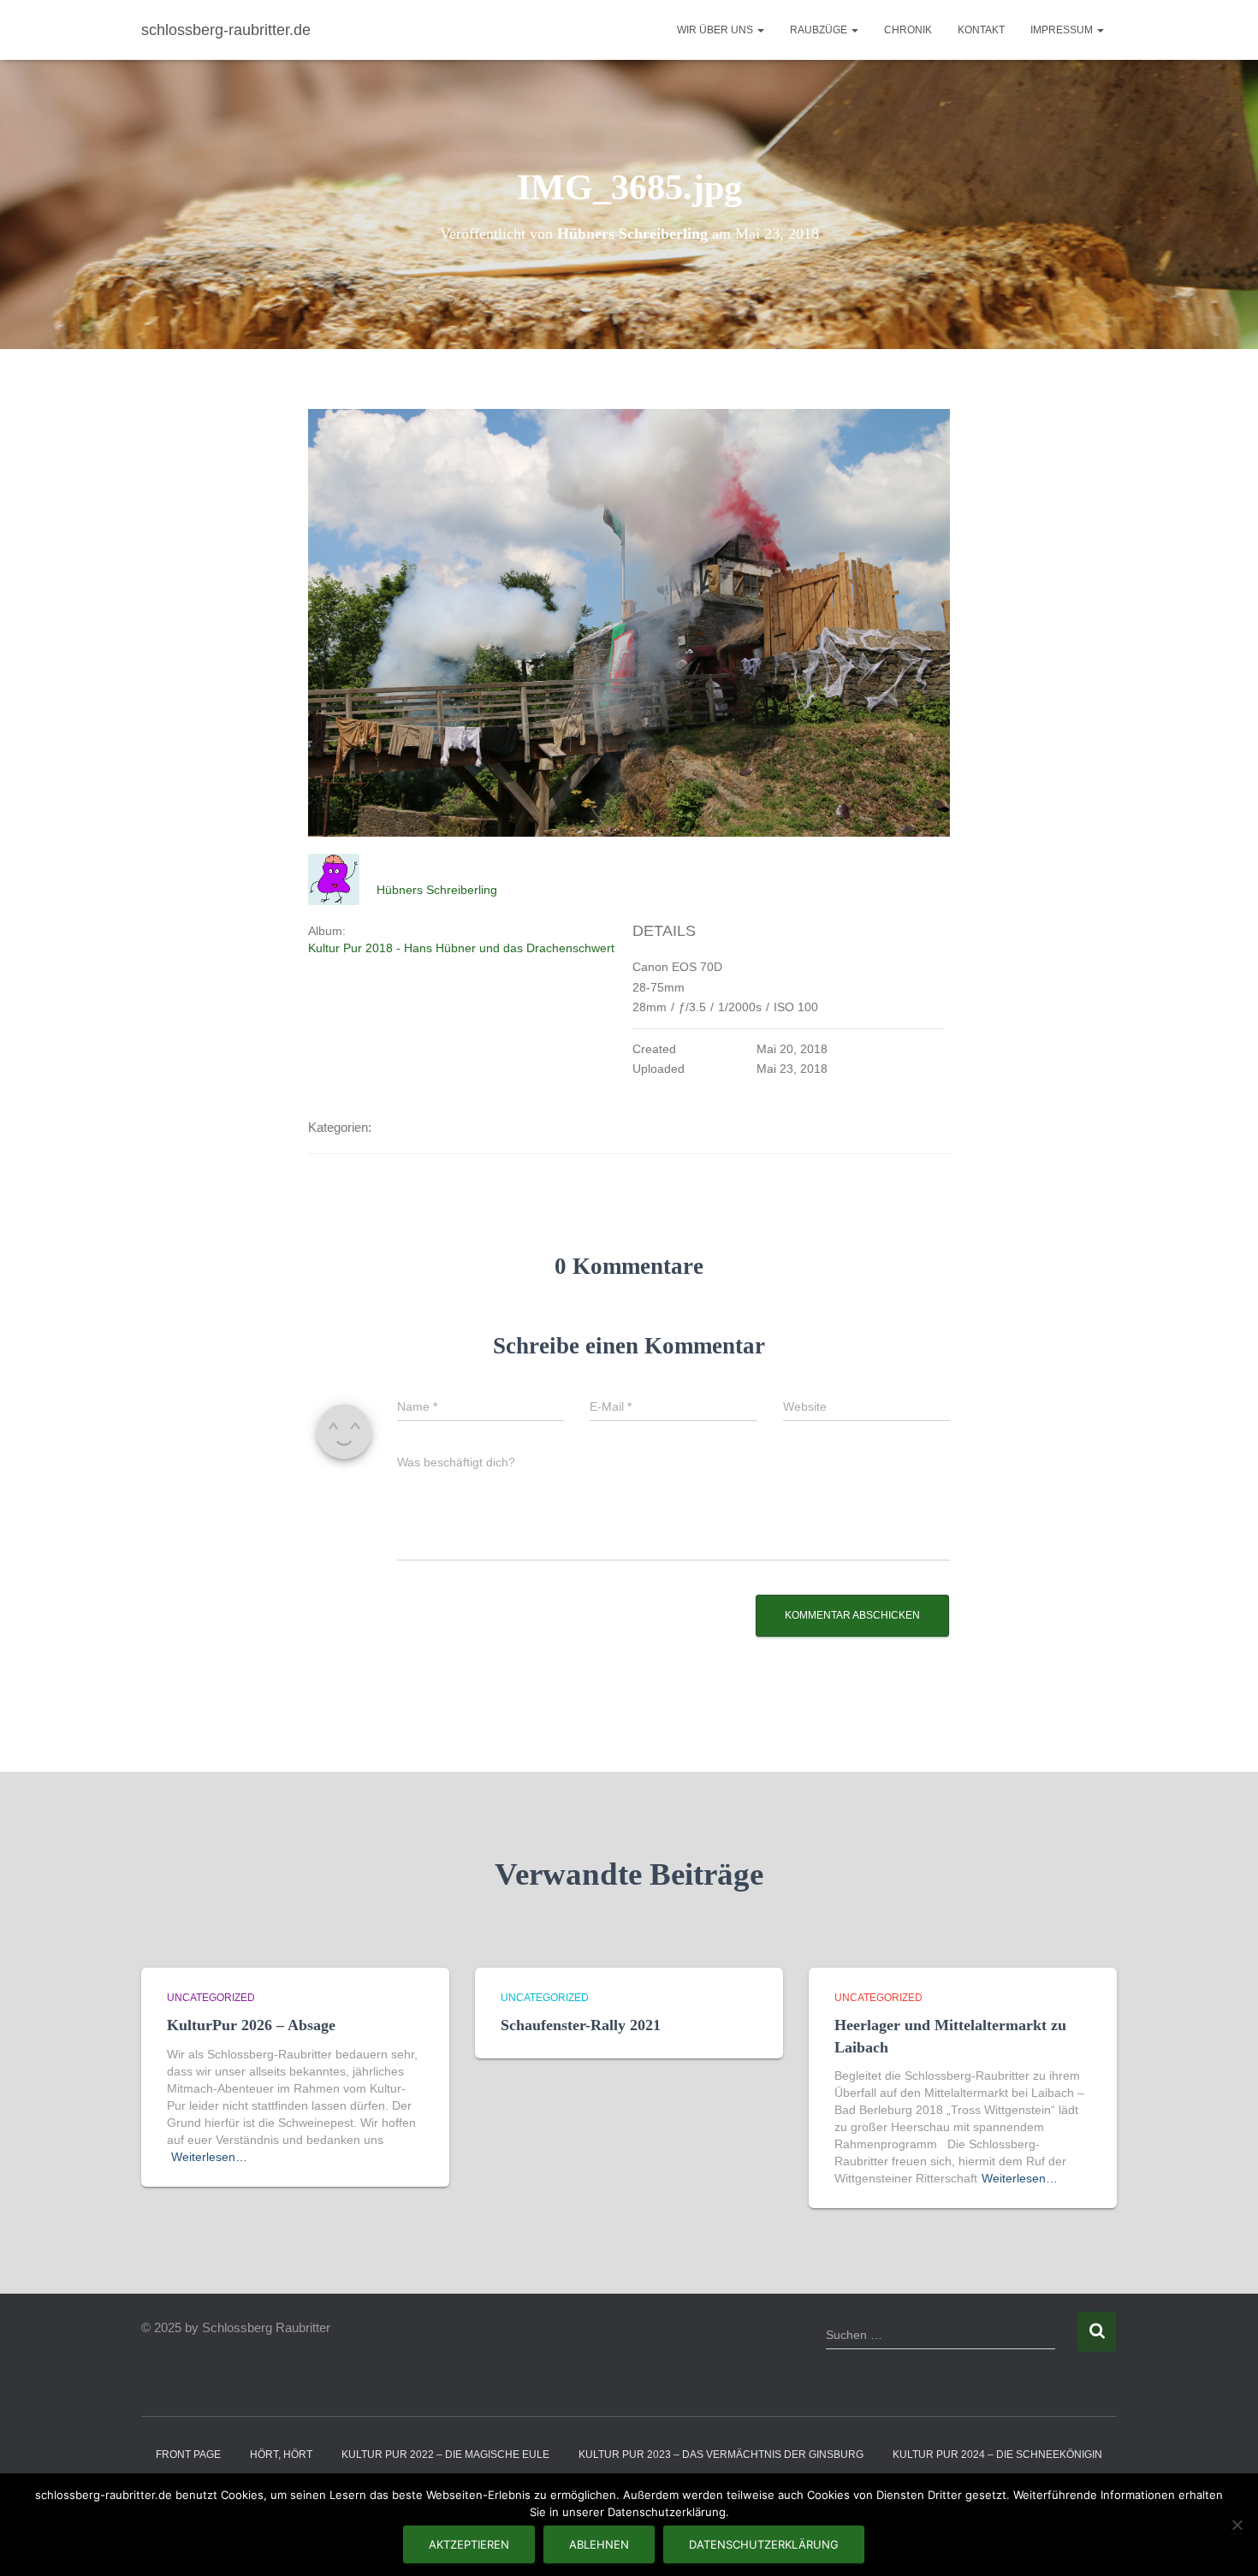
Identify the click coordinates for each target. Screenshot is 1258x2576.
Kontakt (981, 30)
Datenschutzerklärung (764, 2544)
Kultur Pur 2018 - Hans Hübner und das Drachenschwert (461, 948)
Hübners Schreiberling (437, 890)
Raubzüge (820, 30)
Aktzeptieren (469, 2544)
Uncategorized (211, 1998)
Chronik (908, 30)
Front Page (188, 2455)
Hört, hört (281, 2455)
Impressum (1063, 30)
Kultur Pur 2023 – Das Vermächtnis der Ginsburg (721, 2455)
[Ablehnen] (1237, 2525)
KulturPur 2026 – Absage (251, 2025)
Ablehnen (599, 2544)
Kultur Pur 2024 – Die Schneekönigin (997, 2455)
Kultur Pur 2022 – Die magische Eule (445, 2455)
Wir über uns (716, 30)
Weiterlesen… (209, 2157)
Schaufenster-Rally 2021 (581, 2025)
